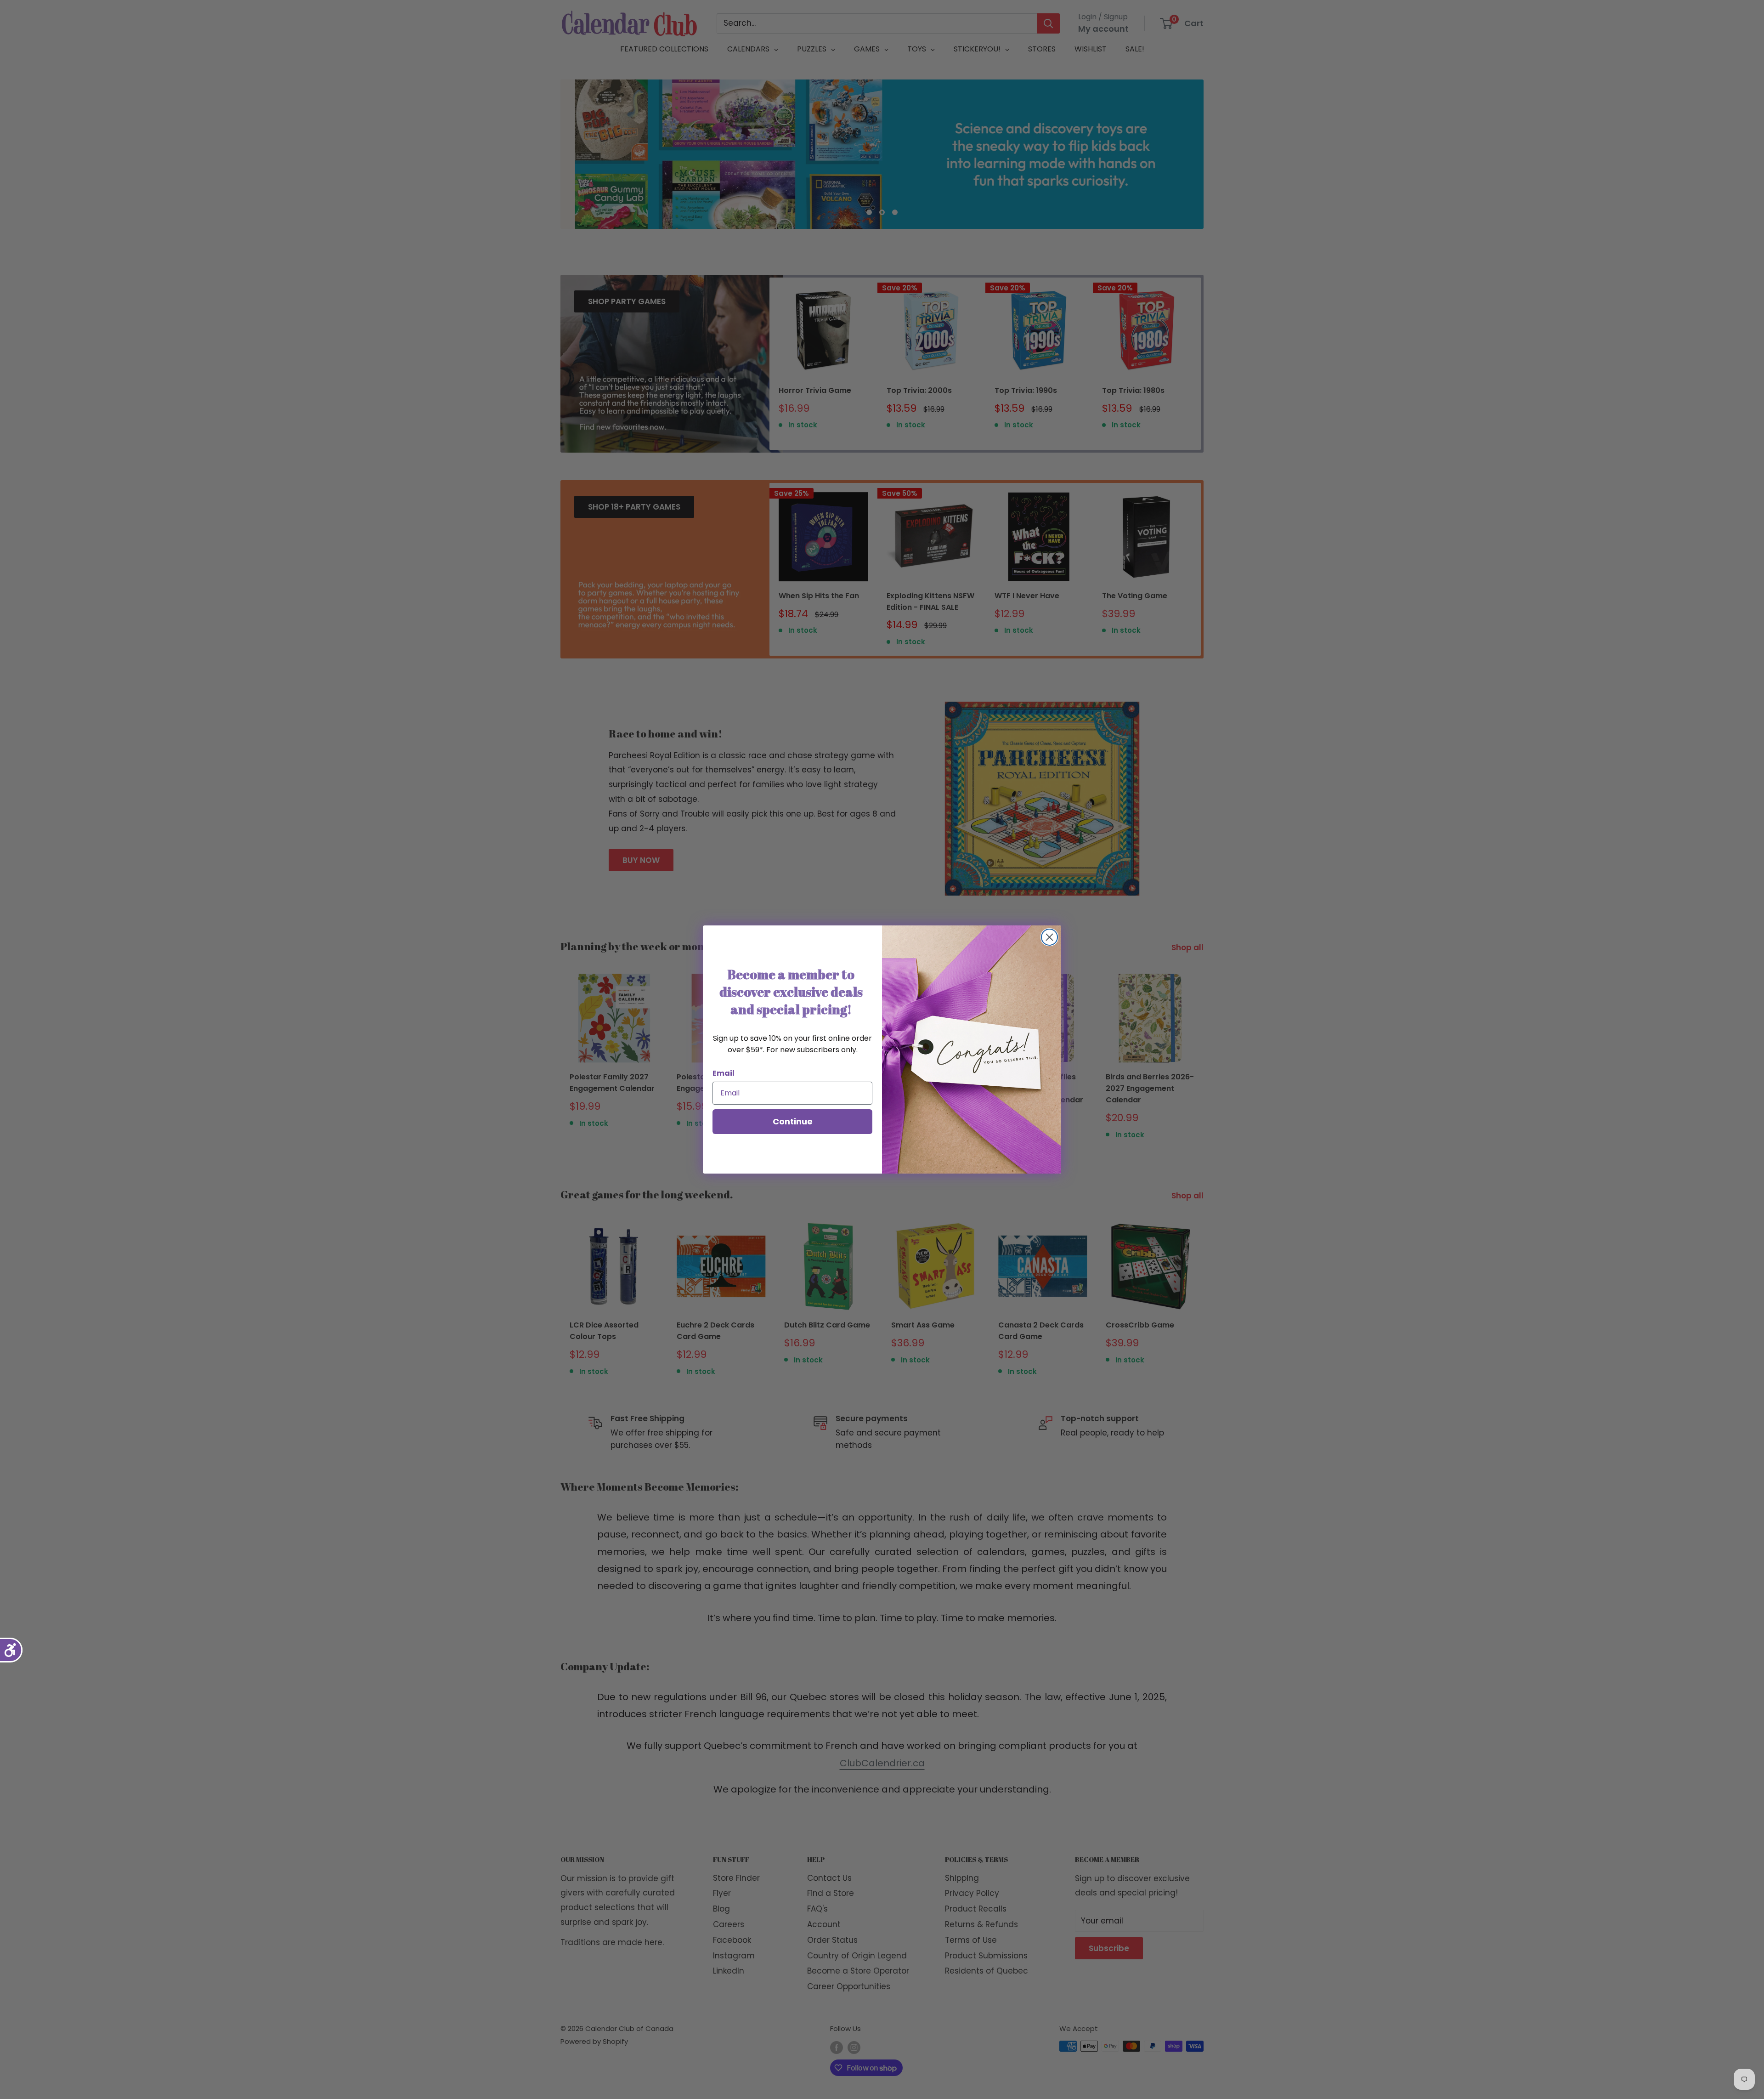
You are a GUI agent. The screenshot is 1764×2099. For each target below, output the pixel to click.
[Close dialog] (1049, 937)
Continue (793, 1121)
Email (724, 1073)
